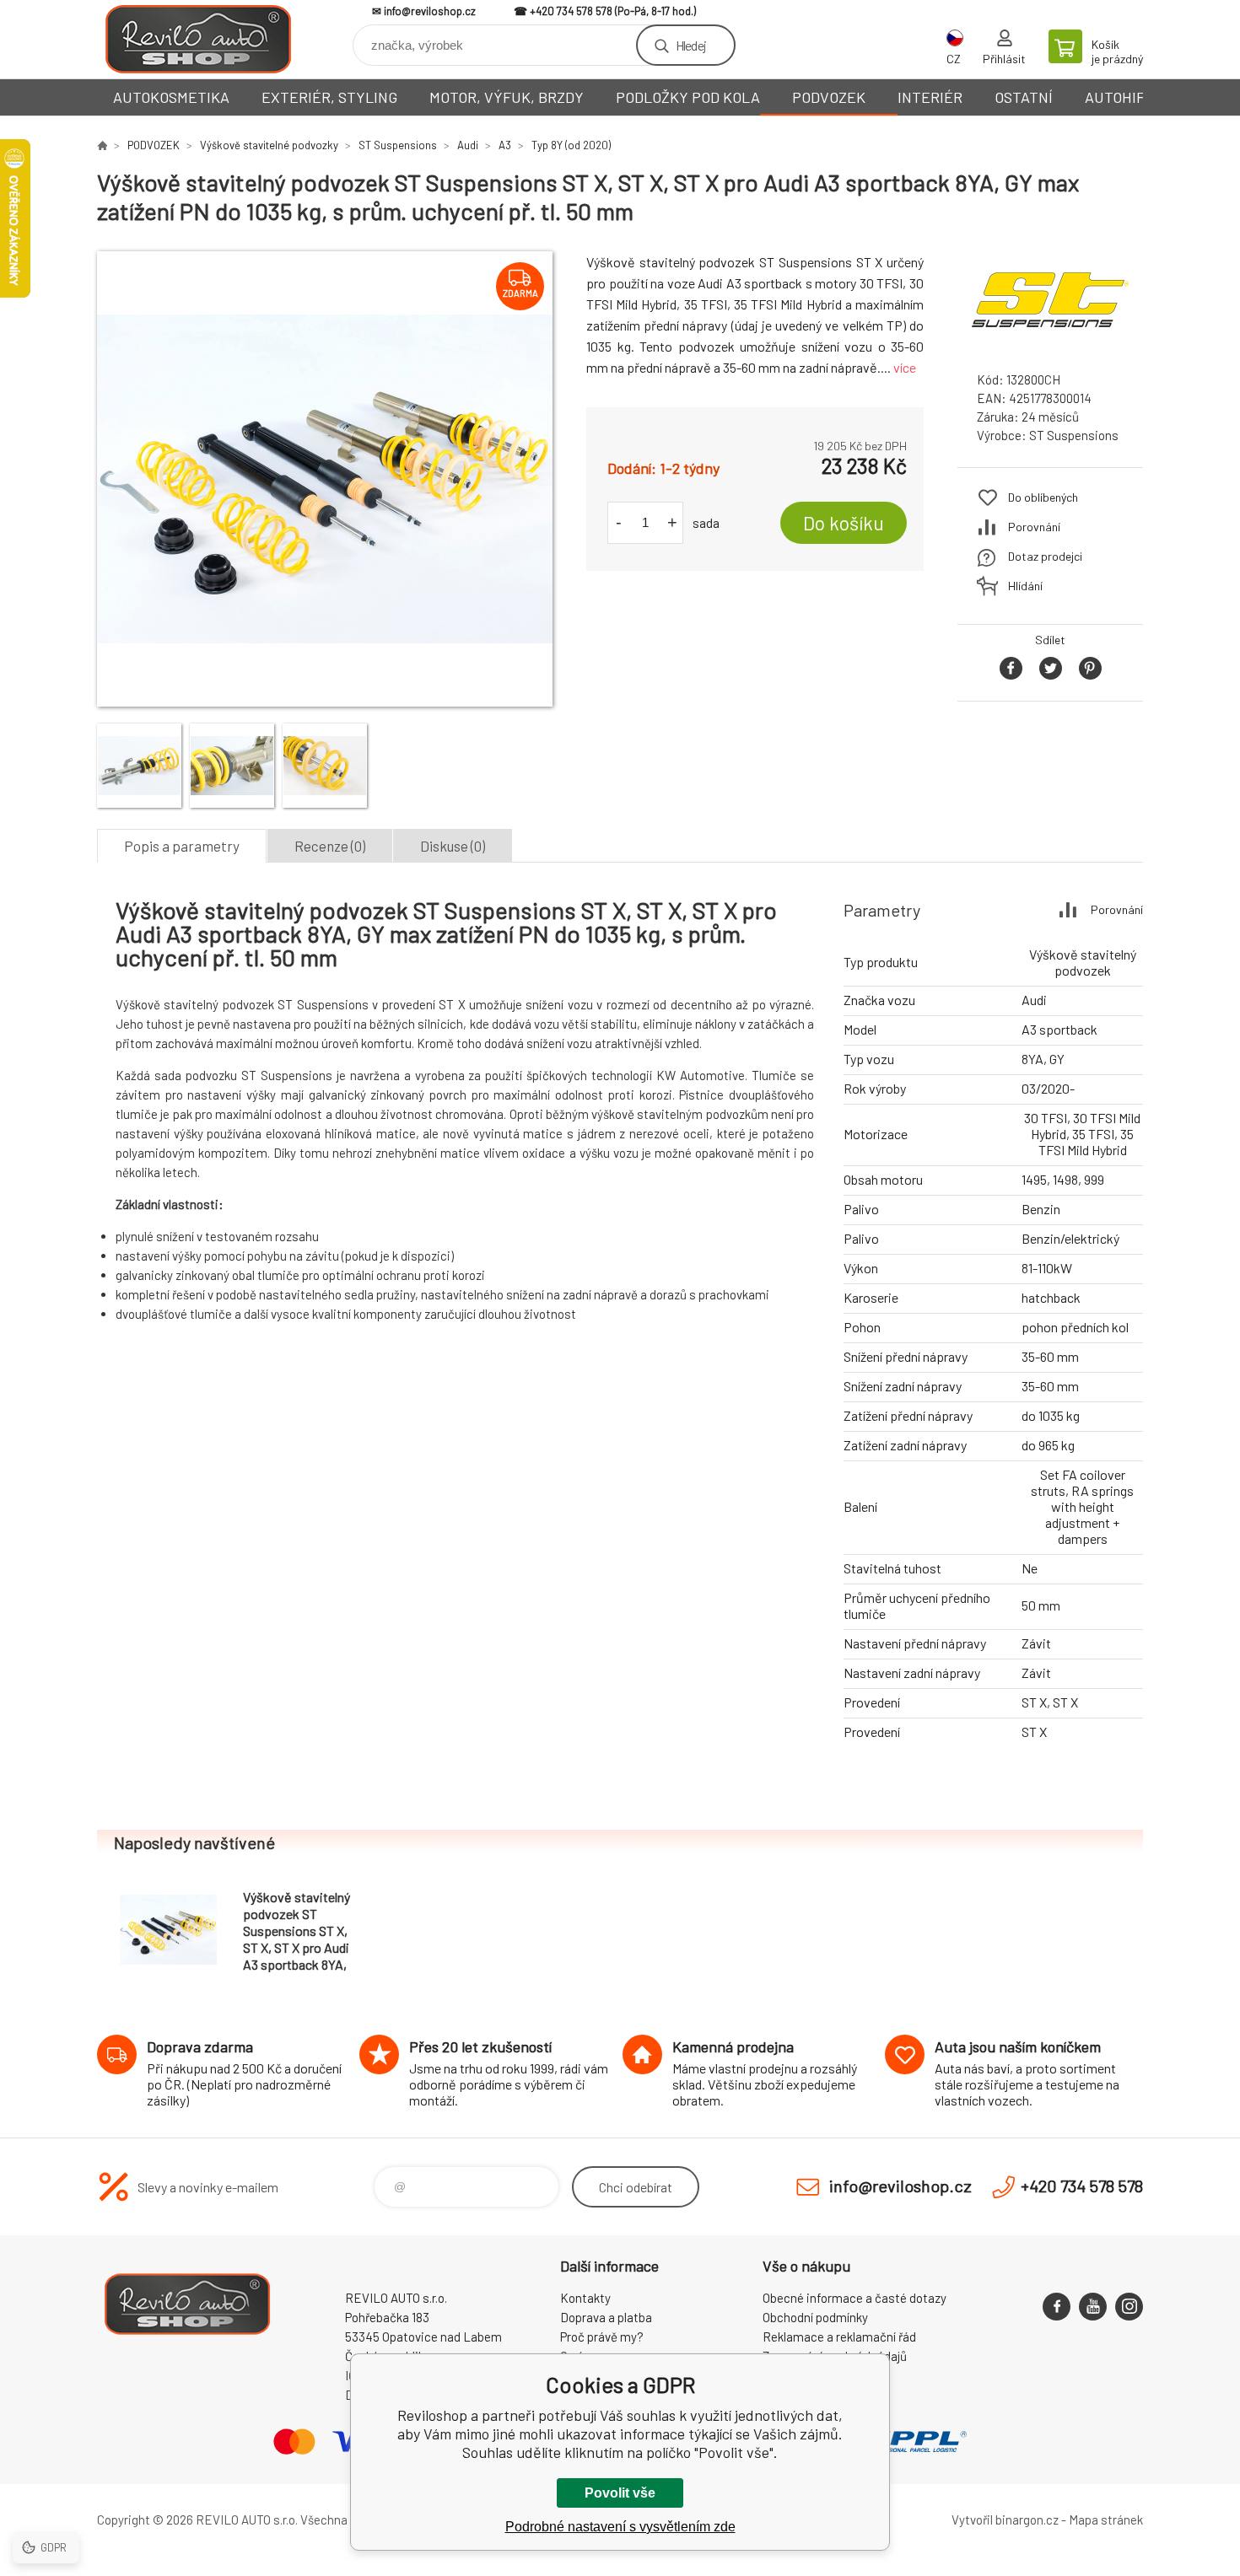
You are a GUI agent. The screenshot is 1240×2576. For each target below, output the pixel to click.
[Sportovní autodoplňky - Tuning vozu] (102, 145)
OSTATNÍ (1024, 97)
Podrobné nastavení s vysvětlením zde (620, 2527)
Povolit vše (620, 2493)
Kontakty (585, 2298)
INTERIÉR (930, 97)
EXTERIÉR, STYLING (329, 97)
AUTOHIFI (1117, 97)
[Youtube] (1093, 2307)
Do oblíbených (1043, 497)
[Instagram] (1129, 2307)
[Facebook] (1057, 2307)
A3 (505, 145)
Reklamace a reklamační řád (839, 2337)
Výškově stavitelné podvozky (269, 145)
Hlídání (1025, 586)
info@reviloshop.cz (430, 11)
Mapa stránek (1106, 2520)
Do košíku (844, 523)
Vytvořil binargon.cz (1005, 2520)
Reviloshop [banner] (198, 39)
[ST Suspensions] (1050, 343)
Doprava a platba (606, 2317)
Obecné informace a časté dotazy (855, 2298)
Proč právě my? (602, 2337)
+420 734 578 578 (571, 11)
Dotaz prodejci (1045, 556)
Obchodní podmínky (815, 2317)
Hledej (691, 45)
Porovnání (1034, 527)
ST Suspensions (398, 145)
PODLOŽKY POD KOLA (688, 97)
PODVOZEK (829, 97)
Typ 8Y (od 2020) (571, 145)
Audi (468, 145)
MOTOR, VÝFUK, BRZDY (507, 97)
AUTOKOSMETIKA (171, 97)
